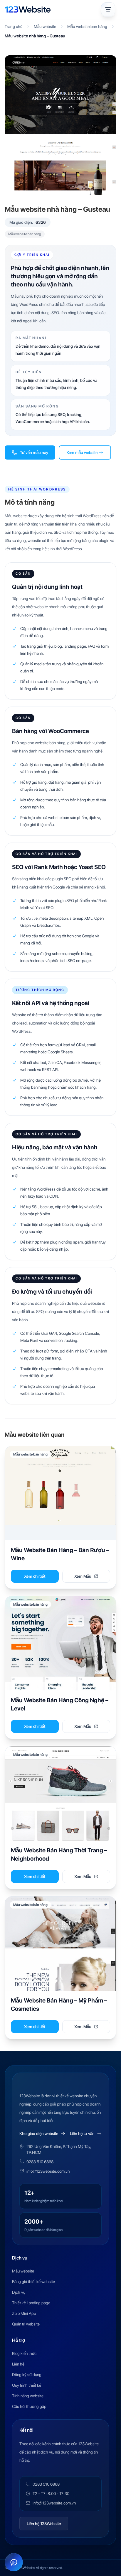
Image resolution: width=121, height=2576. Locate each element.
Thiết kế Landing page (31, 2303)
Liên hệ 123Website (44, 2524)
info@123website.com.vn (48, 2171)
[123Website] (28, 9)
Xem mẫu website (82, 452)
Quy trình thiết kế (27, 2385)
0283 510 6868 (40, 2162)
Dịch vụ (19, 2292)
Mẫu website (45, 26)
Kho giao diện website (39, 2134)
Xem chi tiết (35, 1576)
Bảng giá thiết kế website (33, 2282)
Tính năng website (28, 2396)
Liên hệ (18, 2364)
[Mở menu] (108, 9)
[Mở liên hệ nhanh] (14, 2562)
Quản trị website (26, 2324)
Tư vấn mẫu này (34, 452)
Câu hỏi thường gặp (29, 2406)
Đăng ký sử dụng (27, 2375)
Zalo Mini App (24, 2313)
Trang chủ (14, 26)
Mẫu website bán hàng (87, 26)
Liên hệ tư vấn (82, 2134)
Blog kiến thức (24, 2353)
